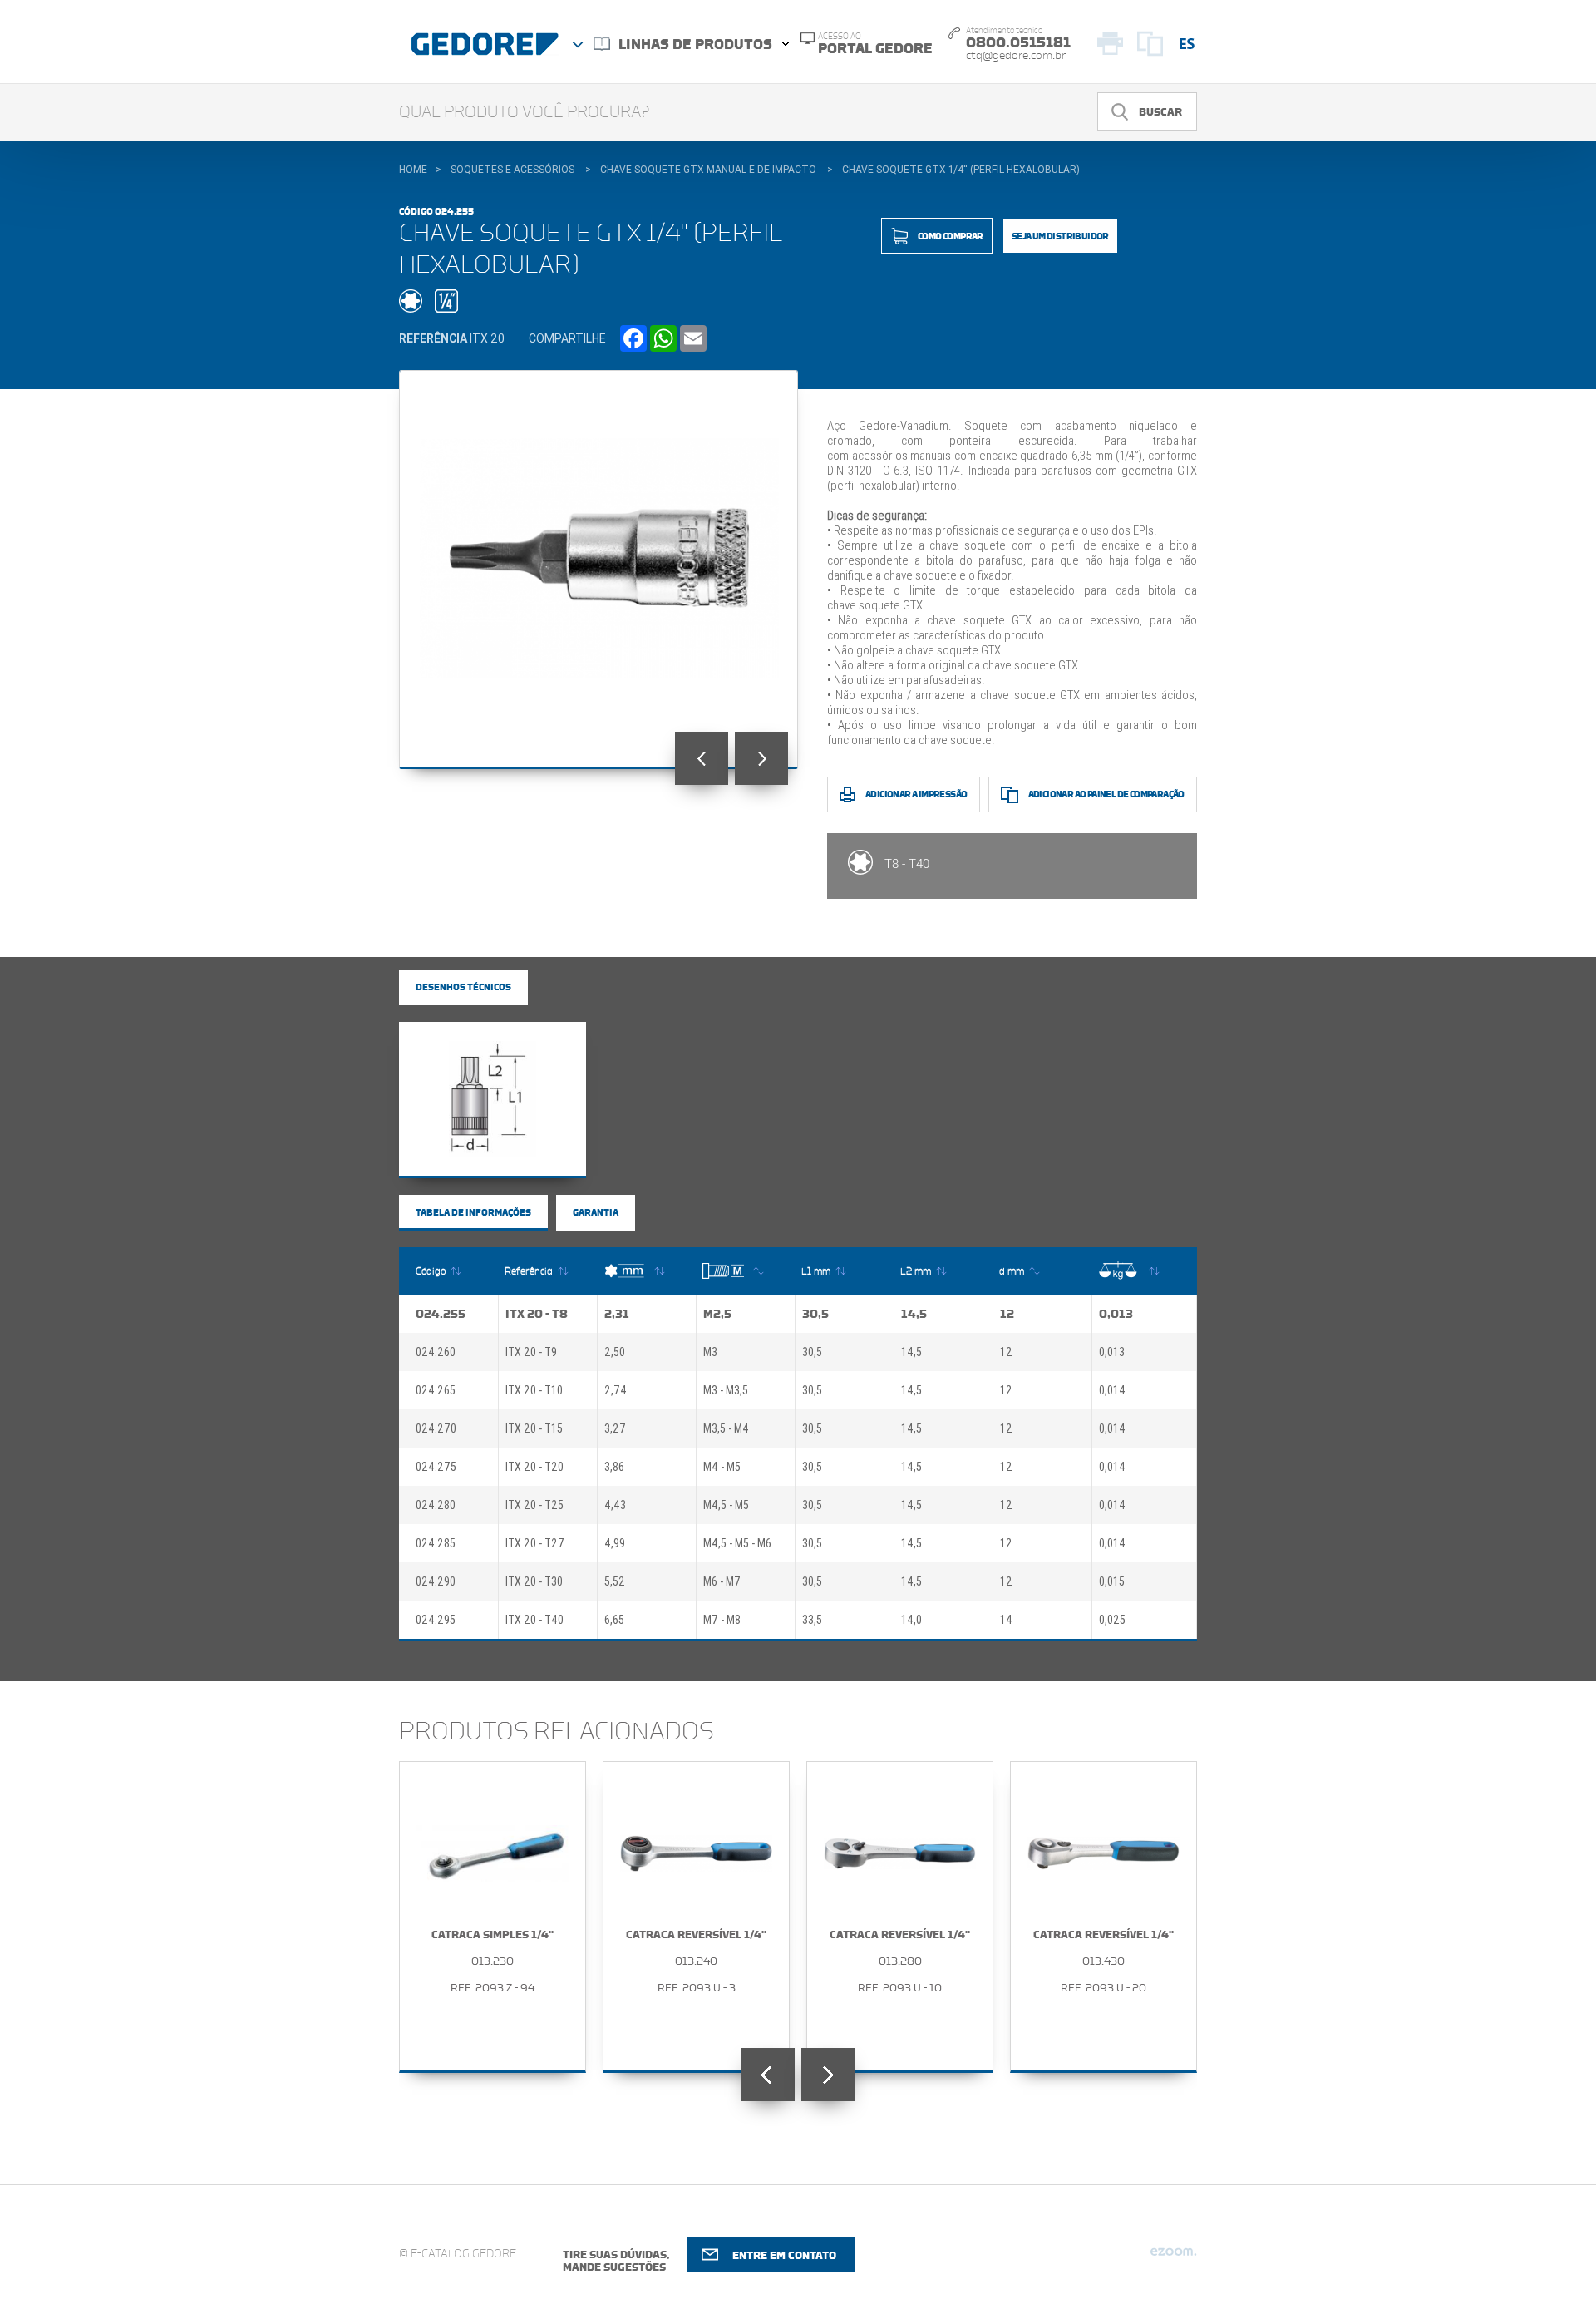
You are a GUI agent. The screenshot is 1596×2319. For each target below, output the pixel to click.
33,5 (812, 1620)
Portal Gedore (875, 44)
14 (1006, 1620)
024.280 (436, 1505)
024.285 (436, 1543)
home (413, 170)
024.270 (436, 1428)
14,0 (911, 1620)
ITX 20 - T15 (534, 1428)
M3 (710, 1352)
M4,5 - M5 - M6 (737, 1543)
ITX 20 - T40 (534, 1620)
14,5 (914, 1314)
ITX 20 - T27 (535, 1543)
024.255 (441, 1314)
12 (1007, 1314)
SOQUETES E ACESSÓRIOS (512, 170)
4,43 (615, 1505)
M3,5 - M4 (726, 1428)
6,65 (614, 1620)
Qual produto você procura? (525, 112)
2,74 (616, 1390)
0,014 (1112, 1390)
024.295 (436, 1620)
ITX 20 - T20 (534, 1467)
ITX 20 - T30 (534, 1581)
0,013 (1116, 1314)
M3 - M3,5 (726, 1390)
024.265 (436, 1390)
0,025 (1112, 1620)
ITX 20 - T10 (534, 1390)
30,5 (815, 1314)
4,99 (615, 1543)
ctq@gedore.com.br (1016, 56)
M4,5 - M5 (726, 1505)
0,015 (1112, 1581)
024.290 (436, 1581)
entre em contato (784, 2255)
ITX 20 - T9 (531, 1352)
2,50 (615, 1352)
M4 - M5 (722, 1467)
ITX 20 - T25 (534, 1505)
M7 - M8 (722, 1620)
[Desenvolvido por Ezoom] (1173, 2258)
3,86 (614, 1467)
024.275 (436, 1467)
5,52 (615, 1581)
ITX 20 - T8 (537, 1314)
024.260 (436, 1352)
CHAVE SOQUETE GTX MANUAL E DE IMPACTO (708, 170)
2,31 (617, 1314)
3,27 (615, 1428)
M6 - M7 (722, 1581)
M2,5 (717, 1314)
